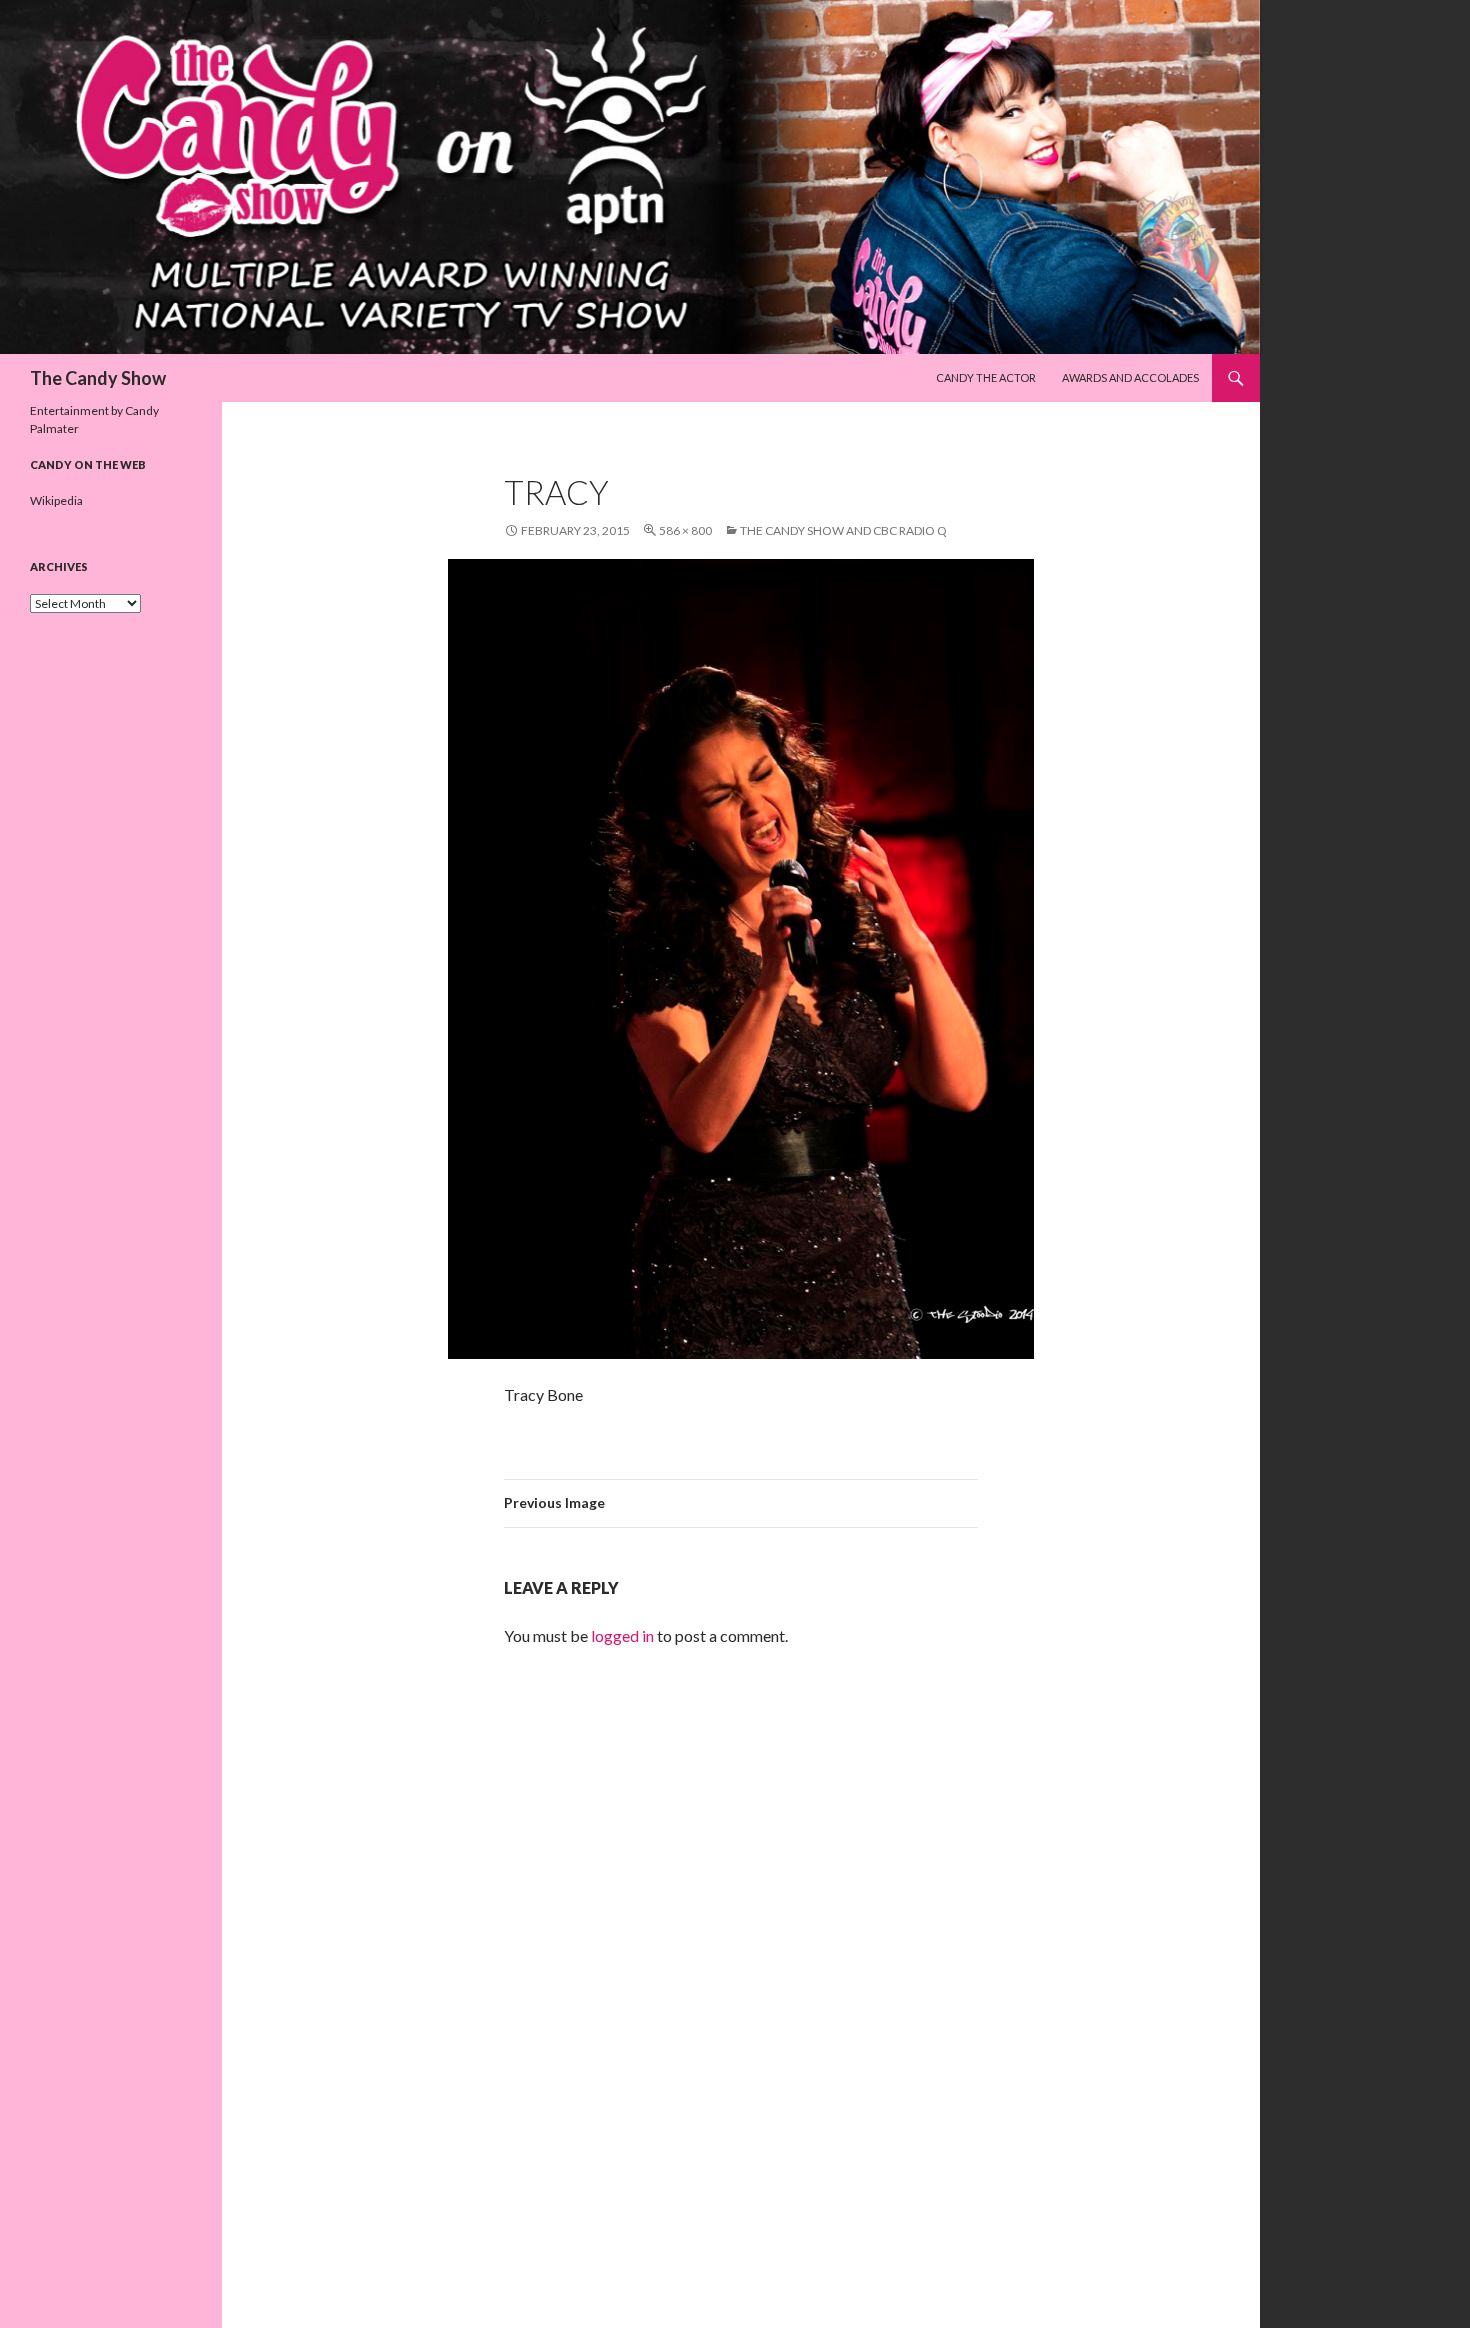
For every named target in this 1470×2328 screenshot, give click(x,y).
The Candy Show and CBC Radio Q (843, 530)
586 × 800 (685, 530)
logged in (622, 1635)
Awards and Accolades (1130, 377)
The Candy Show (98, 378)
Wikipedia (56, 500)
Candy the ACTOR (986, 377)
